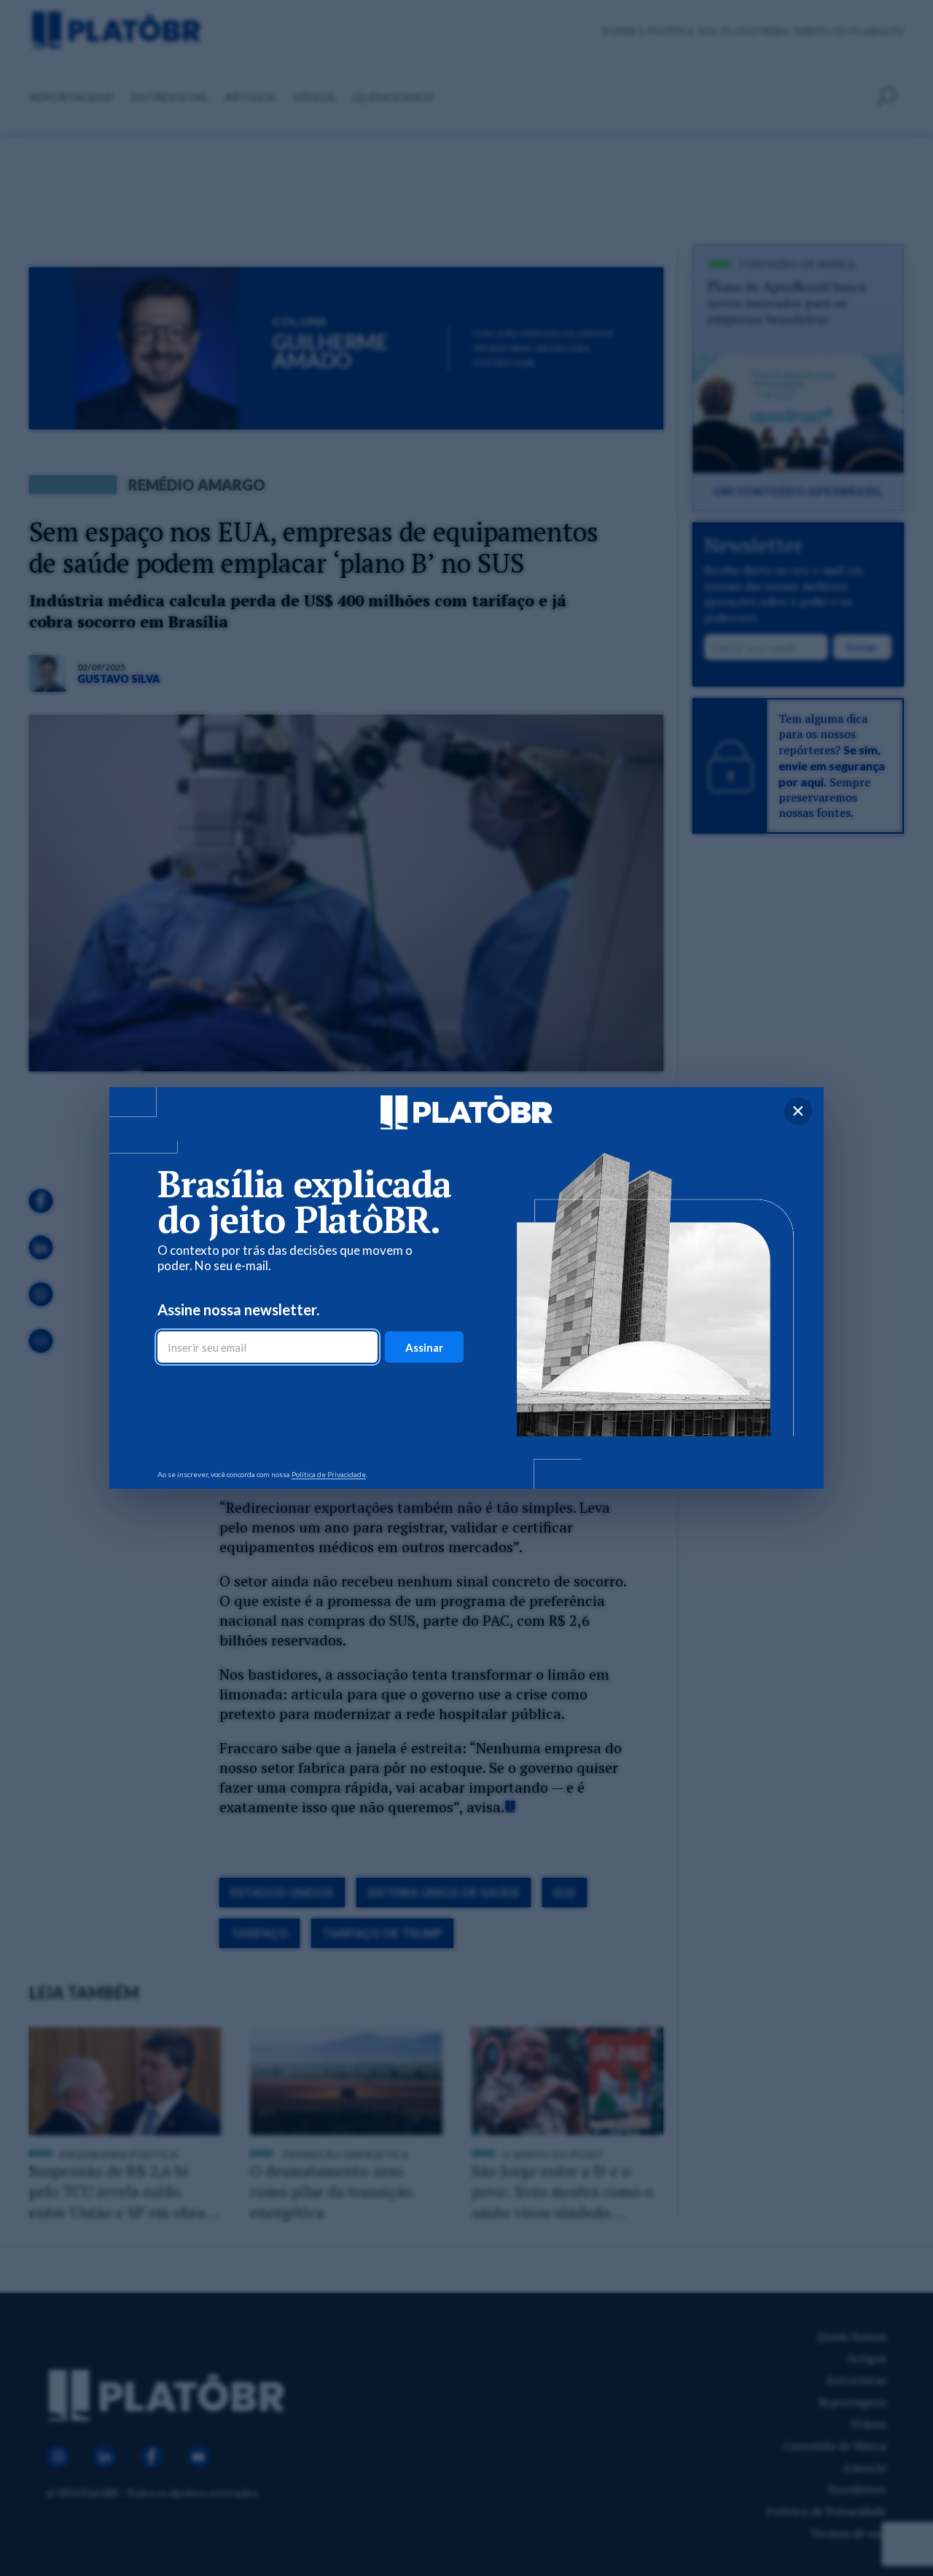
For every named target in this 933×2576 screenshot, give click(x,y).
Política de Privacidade (329, 1474)
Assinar (424, 1347)
